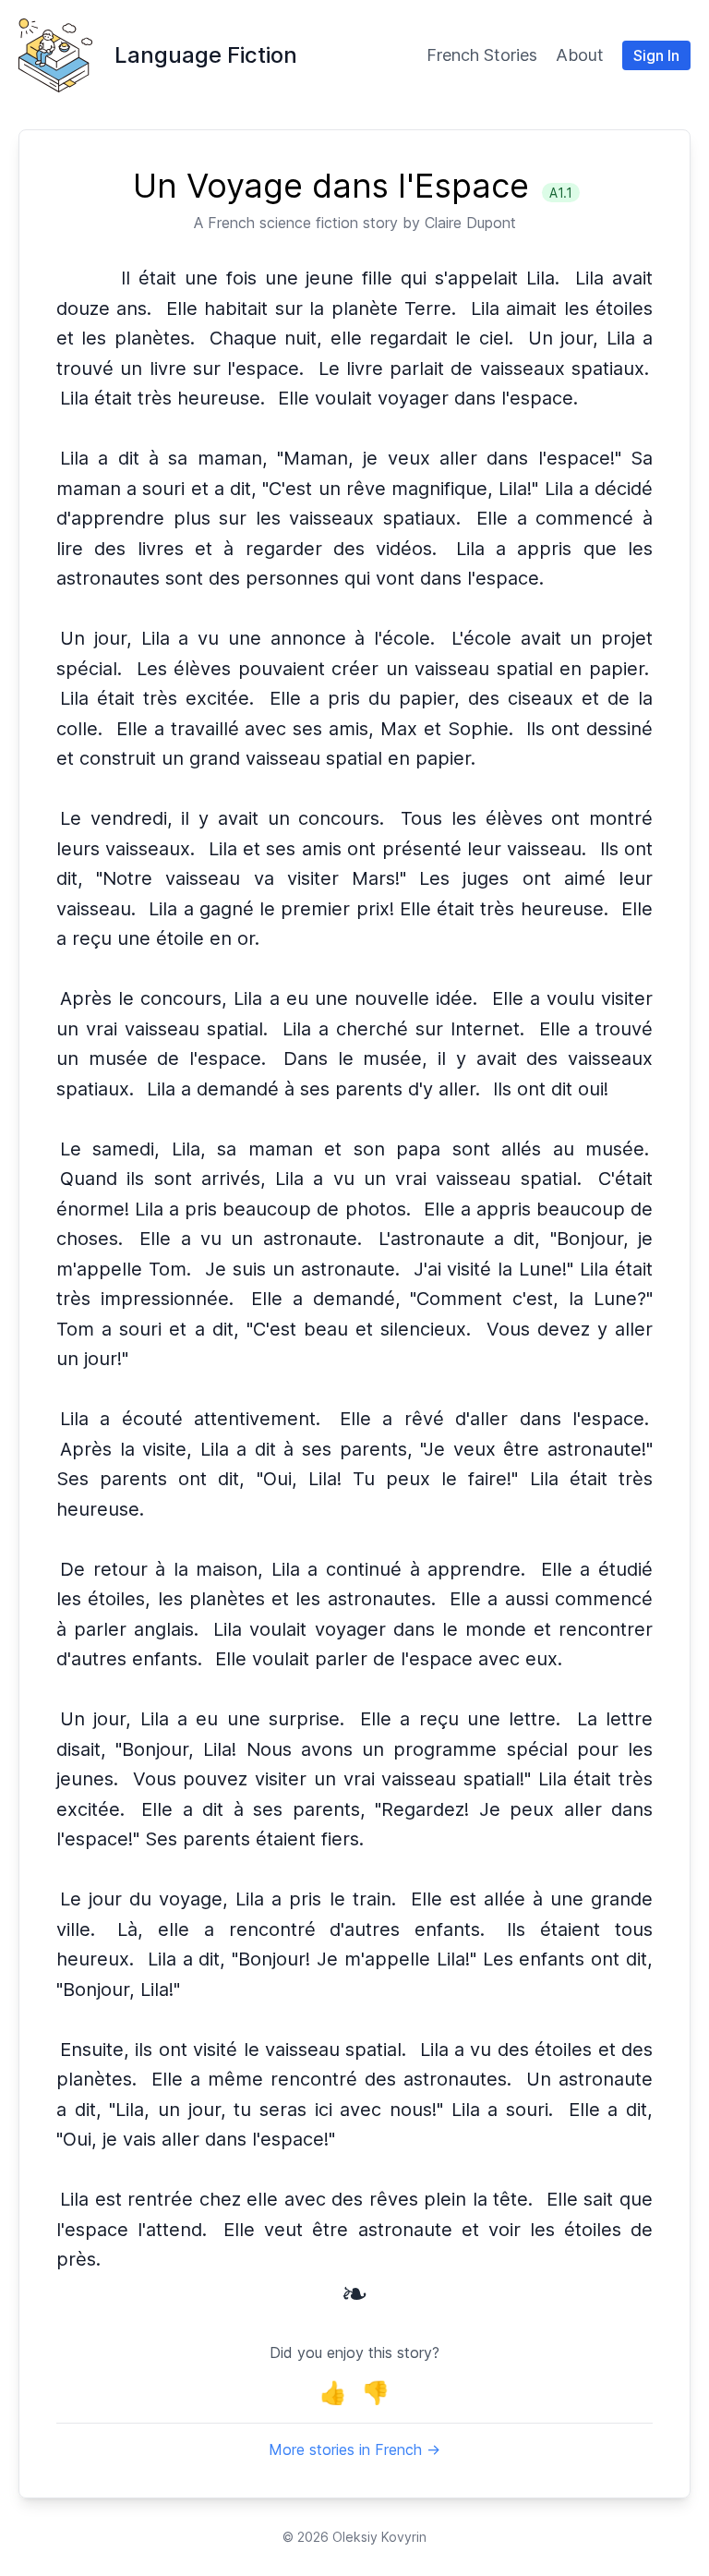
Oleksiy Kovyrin (379, 2537)
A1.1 (561, 193)
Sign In (656, 55)
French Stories (482, 55)
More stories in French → (354, 2449)
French (231, 223)
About (580, 55)
